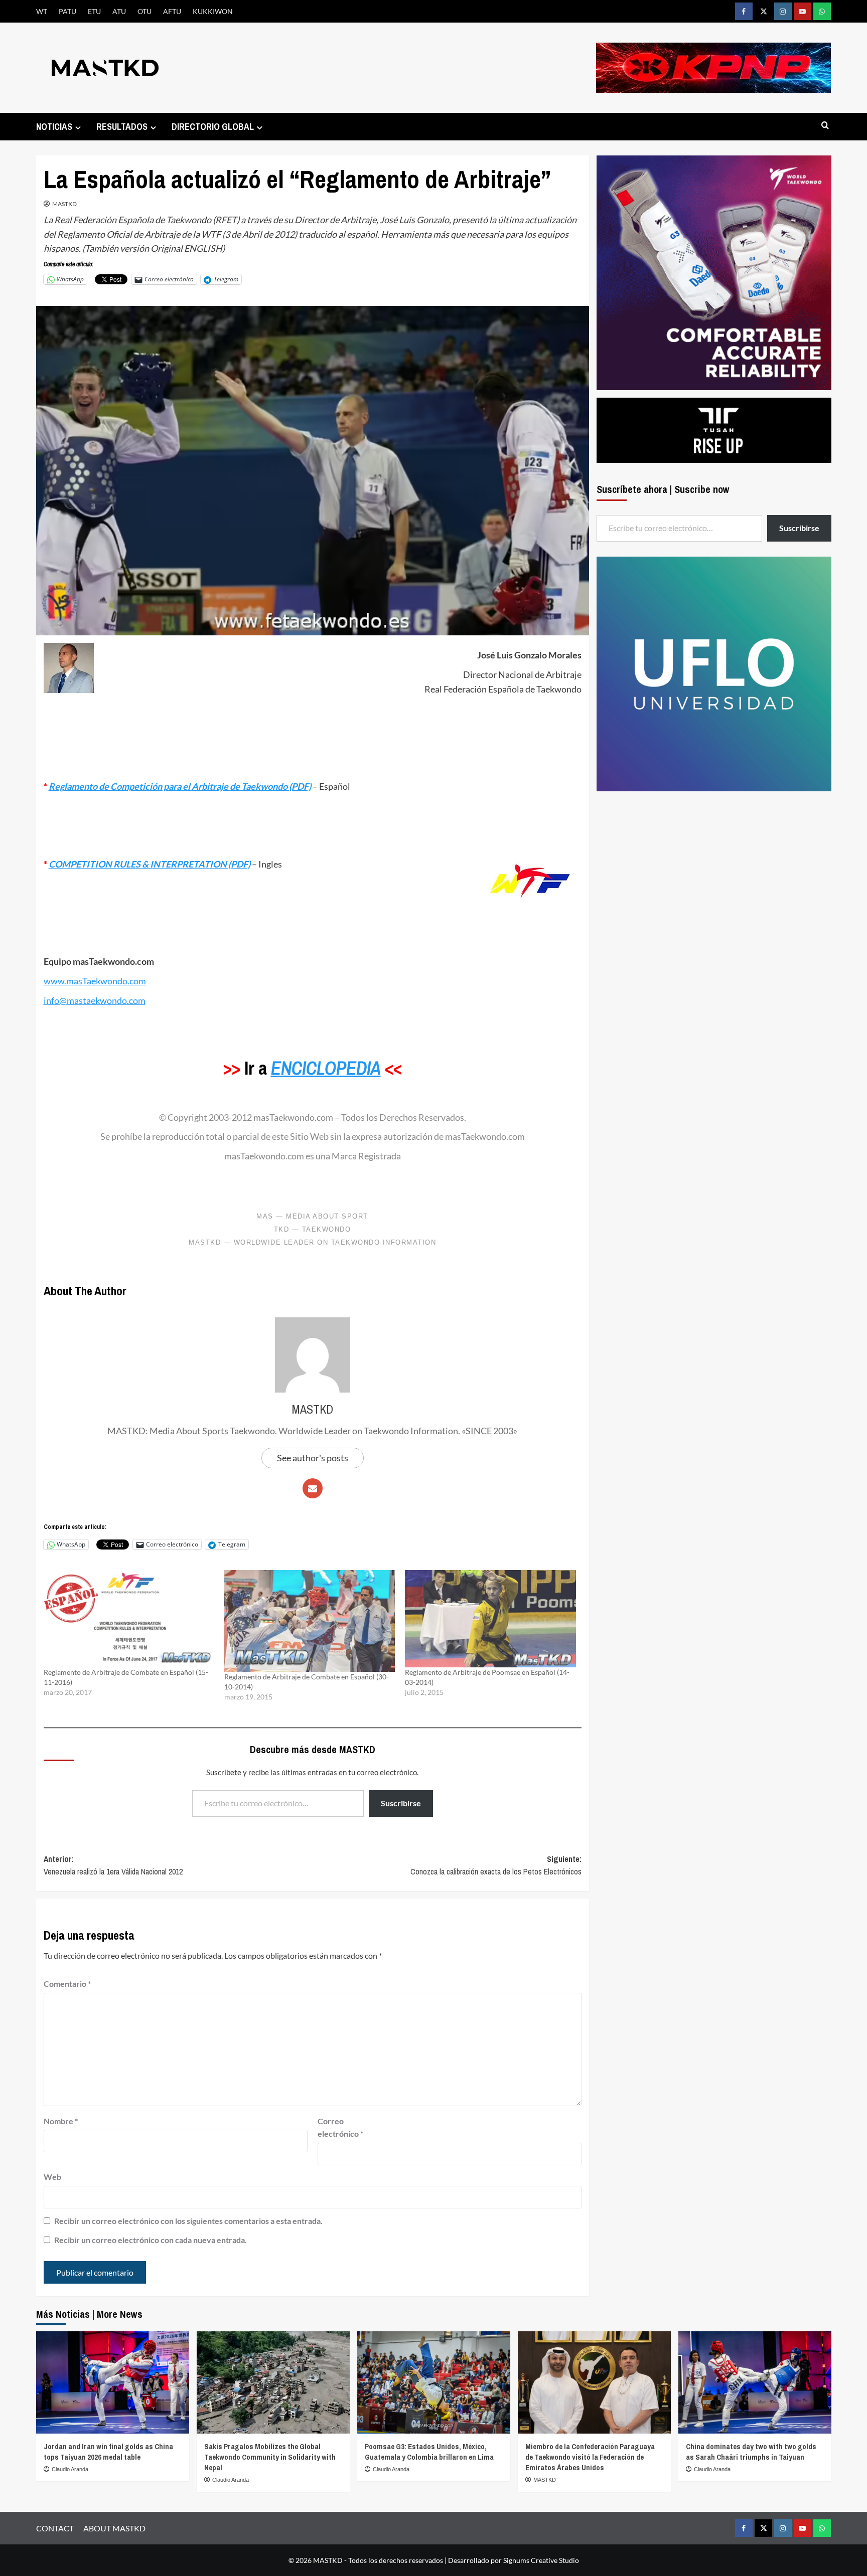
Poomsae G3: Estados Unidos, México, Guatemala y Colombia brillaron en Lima (429, 2452)
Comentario (67, 1984)
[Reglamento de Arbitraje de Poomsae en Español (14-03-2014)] (490, 1619)
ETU (94, 11)
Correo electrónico (340, 2127)
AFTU (172, 11)
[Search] (825, 126)
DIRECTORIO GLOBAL (213, 127)
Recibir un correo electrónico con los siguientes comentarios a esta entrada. (188, 2221)
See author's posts (313, 1458)
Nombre (61, 2121)
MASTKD (64, 204)
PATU (67, 11)
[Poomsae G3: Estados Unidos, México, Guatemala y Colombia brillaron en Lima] (434, 2382)
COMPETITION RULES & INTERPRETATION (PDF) (150, 864)
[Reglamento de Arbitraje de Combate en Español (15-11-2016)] (129, 1619)
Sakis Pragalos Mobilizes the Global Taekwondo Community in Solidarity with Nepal (270, 2457)
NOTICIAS (54, 127)
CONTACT (55, 2528)
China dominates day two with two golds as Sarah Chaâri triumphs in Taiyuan (751, 2452)
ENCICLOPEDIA (326, 1068)
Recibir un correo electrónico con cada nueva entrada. (151, 2240)
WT (42, 11)
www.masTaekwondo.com (95, 981)
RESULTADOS (122, 127)
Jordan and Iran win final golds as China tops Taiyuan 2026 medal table (108, 2452)
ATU (119, 11)
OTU (144, 11)
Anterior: (113, 1865)
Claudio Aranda (70, 2469)
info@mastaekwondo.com (95, 1000)
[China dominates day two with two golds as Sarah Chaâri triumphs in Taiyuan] (755, 2382)
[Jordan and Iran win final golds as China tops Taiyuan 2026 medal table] (113, 2382)
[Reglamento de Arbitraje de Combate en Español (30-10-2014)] (310, 1621)
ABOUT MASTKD (114, 2528)
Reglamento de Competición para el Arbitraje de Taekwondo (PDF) (180, 786)
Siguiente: (496, 1865)
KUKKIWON (213, 11)
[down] (78, 128)
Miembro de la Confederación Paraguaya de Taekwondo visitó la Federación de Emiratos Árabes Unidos (590, 2457)
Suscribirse (401, 1803)
